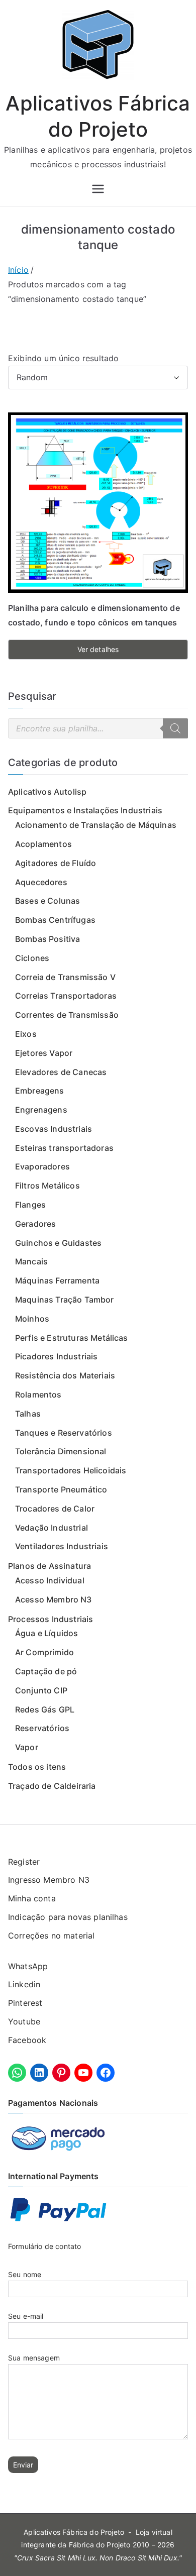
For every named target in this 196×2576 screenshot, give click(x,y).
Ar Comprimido (44, 1652)
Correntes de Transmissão (67, 1015)
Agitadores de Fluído (56, 863)
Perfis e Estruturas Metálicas (72, 1338)
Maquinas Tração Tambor (65, 1300)
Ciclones (32, 958)
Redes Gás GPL (45, 1709)
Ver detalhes (98, 649)
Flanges (30, 1205)
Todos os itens (37, 1767)
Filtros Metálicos (47, 1186)
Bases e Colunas (47, 901)
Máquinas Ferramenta (57, 1280)
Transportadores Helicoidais (71, 1470)
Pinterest (25, 2003)
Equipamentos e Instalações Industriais (85, 810)
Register (24, 1862)
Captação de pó (46, 1671)
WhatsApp (28, 1966)
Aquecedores (41, 882)
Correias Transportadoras (66, 996)
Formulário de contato (44, 2246)
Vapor (27, 1747)
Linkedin (24, 1984)
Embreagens (40, 1091)
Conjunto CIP (41, 1690)
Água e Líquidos (46, 1633)
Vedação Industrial (52, 1528)
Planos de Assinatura (50, 1566)
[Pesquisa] (175, 728)
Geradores (35, 1224)
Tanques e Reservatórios (64, 1433)
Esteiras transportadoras (64, 1148)
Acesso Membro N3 (54, 1599)
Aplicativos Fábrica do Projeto (74, 2532)
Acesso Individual (50, 1580)
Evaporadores (42, 1166)
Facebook (27, 2040)
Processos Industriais (51, 1619)
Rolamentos (38, 1394)
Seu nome (25, 2274)
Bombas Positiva (47, 939)
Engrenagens (41, 1110)
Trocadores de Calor (55, 1509)
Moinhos (32, 1319)
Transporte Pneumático (61, 1489)
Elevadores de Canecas (61, 1072)
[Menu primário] (98, 189)
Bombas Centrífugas (55, 920)
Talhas (28, 1414)
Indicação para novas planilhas (68, 1917)
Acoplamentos (43, 844)
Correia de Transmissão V (65, 977)
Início (18, 270)
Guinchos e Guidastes (58, 1243)
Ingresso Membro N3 (49, 1880)
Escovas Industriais (54, 1129)
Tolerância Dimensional (61, 1451)
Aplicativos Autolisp (47, 792)
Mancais (31, 1261)
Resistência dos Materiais (65, 1375)
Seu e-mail (26, 2316)
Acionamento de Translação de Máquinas (96, 825)
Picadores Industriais (56, 1356)
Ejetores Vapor (44, 1053)
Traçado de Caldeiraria (52, 1786)
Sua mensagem (34, 2358)
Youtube (24, 2021)
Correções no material (51, 1936)
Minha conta (32, 1898)
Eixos (26, 1034)
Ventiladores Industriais (62, 1546)
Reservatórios (42, 1728)
